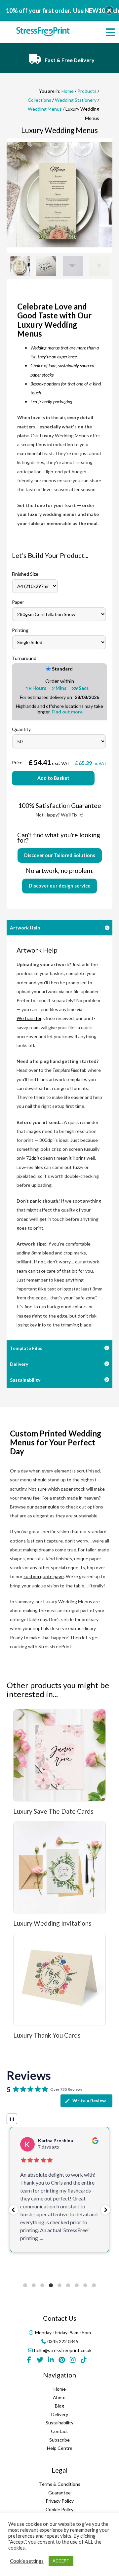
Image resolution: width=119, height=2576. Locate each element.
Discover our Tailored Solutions (60, 855)
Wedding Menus (45, 109)
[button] (14, 2210)
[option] (59, 60)
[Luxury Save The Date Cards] (59, 1755)
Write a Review (89, 2101)
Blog (59, 2406)
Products (87, 91)
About (59, 2397)
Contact (59, 2431)
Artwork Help (25, 928)
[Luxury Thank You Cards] (59, 1979)
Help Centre (60, 2448)
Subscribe (59, 2440)
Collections (40, 100)
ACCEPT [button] (61, 2561)
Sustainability (25, 1380)
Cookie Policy (59, 2509)
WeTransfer (29, 1018)
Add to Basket (53, 778)
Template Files (26, 1348)
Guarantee (59, 2493)
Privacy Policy (60, 2501)
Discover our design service (59, 886)
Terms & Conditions (60, 2484)
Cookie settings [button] (27, 2561)
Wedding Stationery (76, 100)
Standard (62, 669)
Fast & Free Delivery (70, 60)
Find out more (67, 712)
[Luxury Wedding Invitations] (59, 1867)
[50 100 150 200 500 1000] (59, 741)
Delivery (19, 1364)
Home (68, 91)
